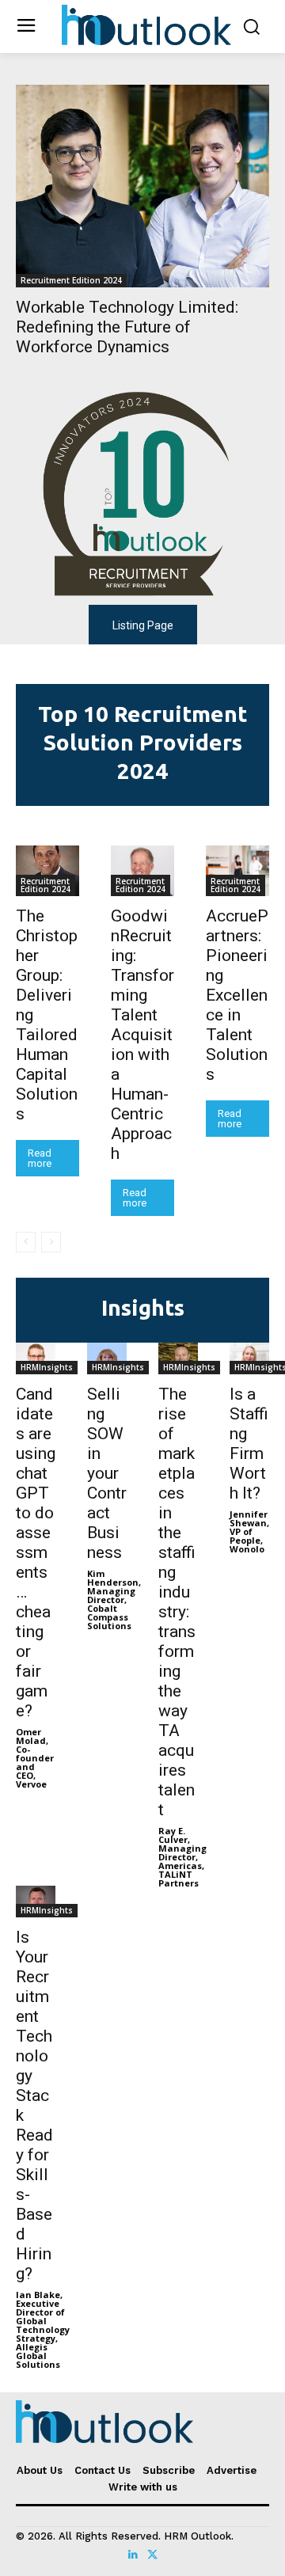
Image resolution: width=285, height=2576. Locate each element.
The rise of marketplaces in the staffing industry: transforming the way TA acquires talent (177, 1602)
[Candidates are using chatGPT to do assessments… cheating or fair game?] (36, 1358)
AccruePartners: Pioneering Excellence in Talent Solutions (237, 995)
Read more (40, 1158)
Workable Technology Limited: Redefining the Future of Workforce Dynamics (127, 327)
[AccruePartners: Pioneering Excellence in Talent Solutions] (237, 871)
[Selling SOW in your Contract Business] (107, 1358)
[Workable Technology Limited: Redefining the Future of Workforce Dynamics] (142, 186)
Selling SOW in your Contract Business (107, 1473)
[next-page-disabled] (51, 1242)
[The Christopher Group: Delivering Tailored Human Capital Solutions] (47, 871)
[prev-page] (26, 1242)
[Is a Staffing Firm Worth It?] (249, 1358)
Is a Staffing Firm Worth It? (249, 1444)
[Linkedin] (133, 2555)
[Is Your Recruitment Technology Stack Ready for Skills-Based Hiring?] (36, 1902)
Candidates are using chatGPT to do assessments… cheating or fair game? (36, 1552)
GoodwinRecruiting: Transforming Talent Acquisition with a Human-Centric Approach (142, 1035)
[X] (152, 2555)
